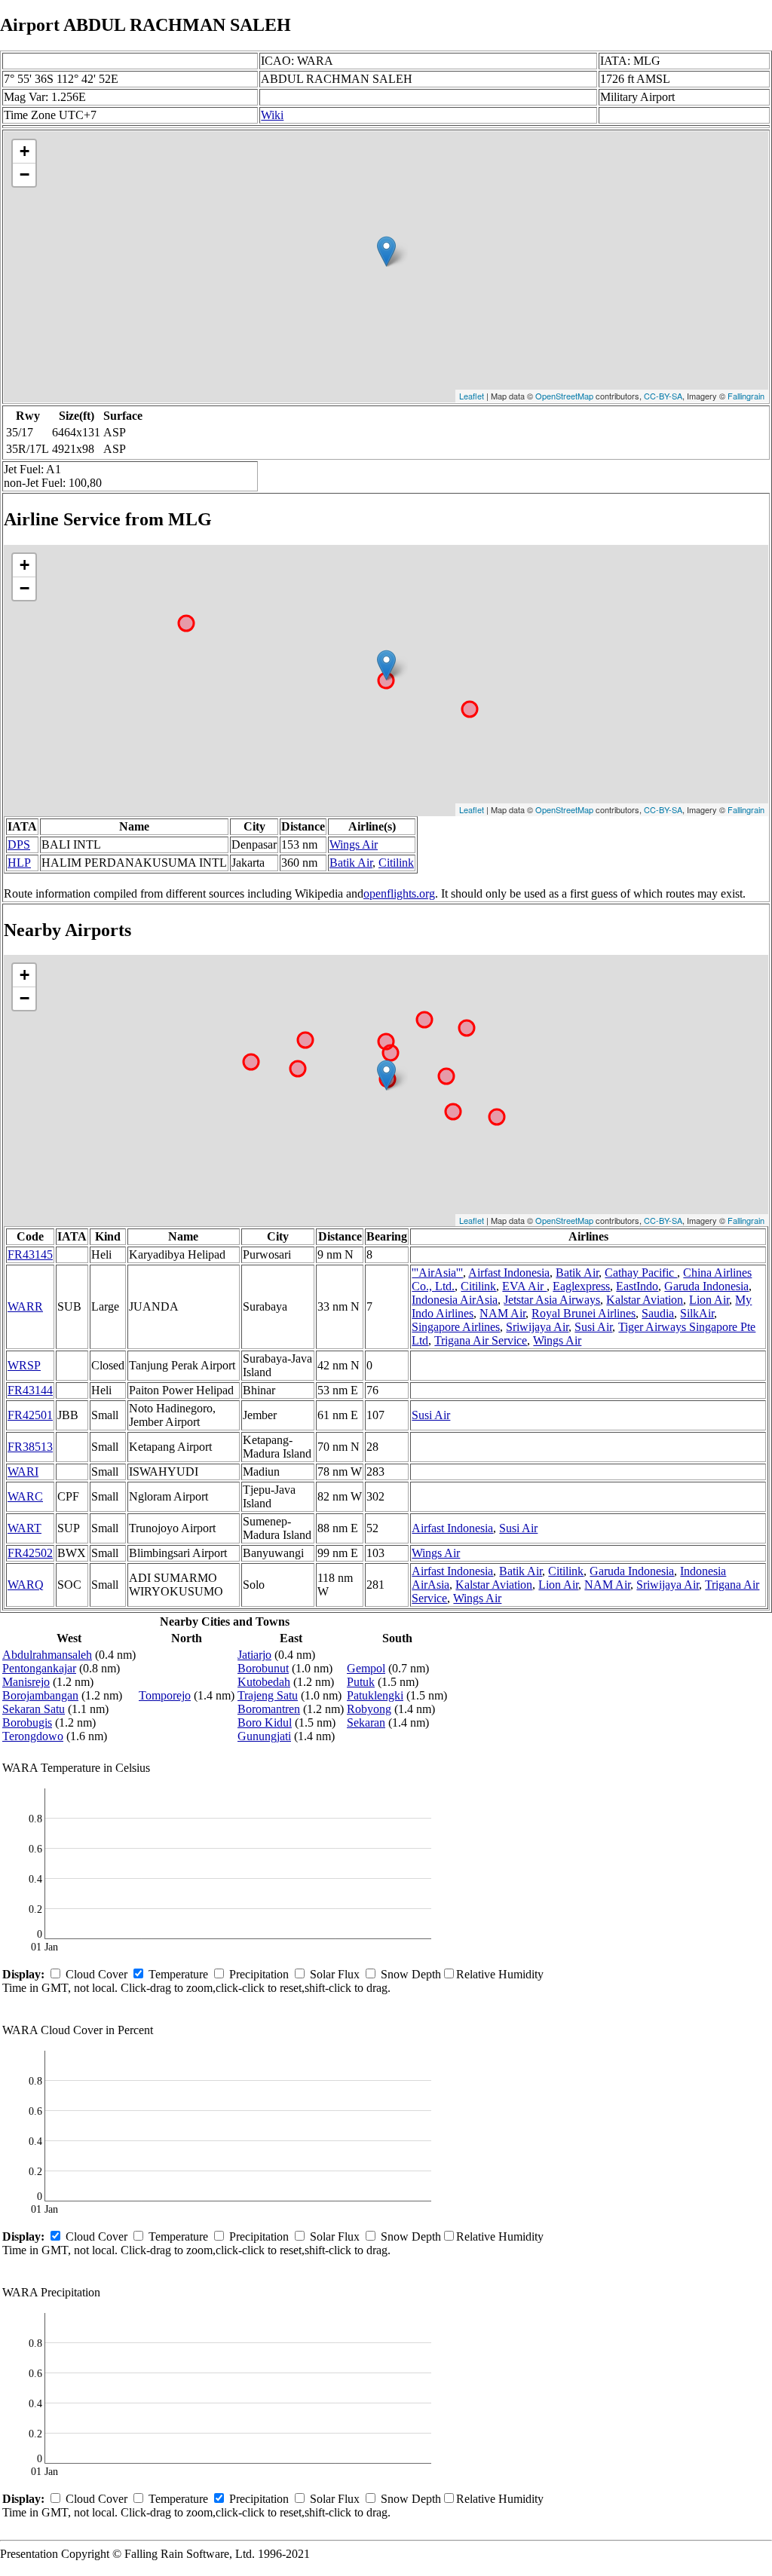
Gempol (366, 1668)
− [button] (25, 174)
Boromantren (269, 1709)
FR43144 (30, 1390)
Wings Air (354, 844)
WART (25, 1528)
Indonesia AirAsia (455, 1300)
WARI (23, 1472)
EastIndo (637, 1286)
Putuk (361, 1682)
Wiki (272, 115)
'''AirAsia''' (437, 1273)
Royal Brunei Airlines (584, 1313)
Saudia (658, 1313)
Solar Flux (335, 1974)
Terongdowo (33, 1736)
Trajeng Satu (268, 1695)
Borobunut (263, 1668)
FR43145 (30, 1254)
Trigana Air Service (481, 1340)
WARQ (26, 1585)
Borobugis (27, 1722)
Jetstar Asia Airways (552, 1300)
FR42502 (30, 1553)
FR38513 (30, 1447)
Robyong (369, 1709)
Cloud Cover (96, 1974)
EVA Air (524, 1286)
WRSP (24, 1365)
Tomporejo (165, 1695)
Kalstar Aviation (645, 1300)
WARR (25, 1306)
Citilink (396, 863)
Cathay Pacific (641, 1273)
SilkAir (697, 1313)
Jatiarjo (254, 1655)
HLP (19, 863)
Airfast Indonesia (509, 1273)
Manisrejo (26, 1682)
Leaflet (472, 396)
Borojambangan (40, 1695)
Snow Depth (411, 1974)
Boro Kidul (265, 1722)
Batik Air (351, 863)
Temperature (178, 1974)
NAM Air (502, 1313)
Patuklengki (375, 1695)
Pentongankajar (39, 1668)
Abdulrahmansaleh (47, 1655)
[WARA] (386, 251)
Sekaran (366, 1722)
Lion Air (709, 1300)
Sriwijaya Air (537, 1327)
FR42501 (30, 1415)
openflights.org (399, 893)
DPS (19, 844)
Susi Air (593, 1327)
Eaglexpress (581, 1286)
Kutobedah (264, 1682)
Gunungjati (264, 1736)
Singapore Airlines (456, 1327)
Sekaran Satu (34, 1709)
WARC (25, 1496)
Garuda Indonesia (706, 1286)
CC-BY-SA (663, 396)
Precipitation (259, 1974)
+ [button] (25, 151)
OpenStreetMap (564, 396)
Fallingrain (746, 396)
